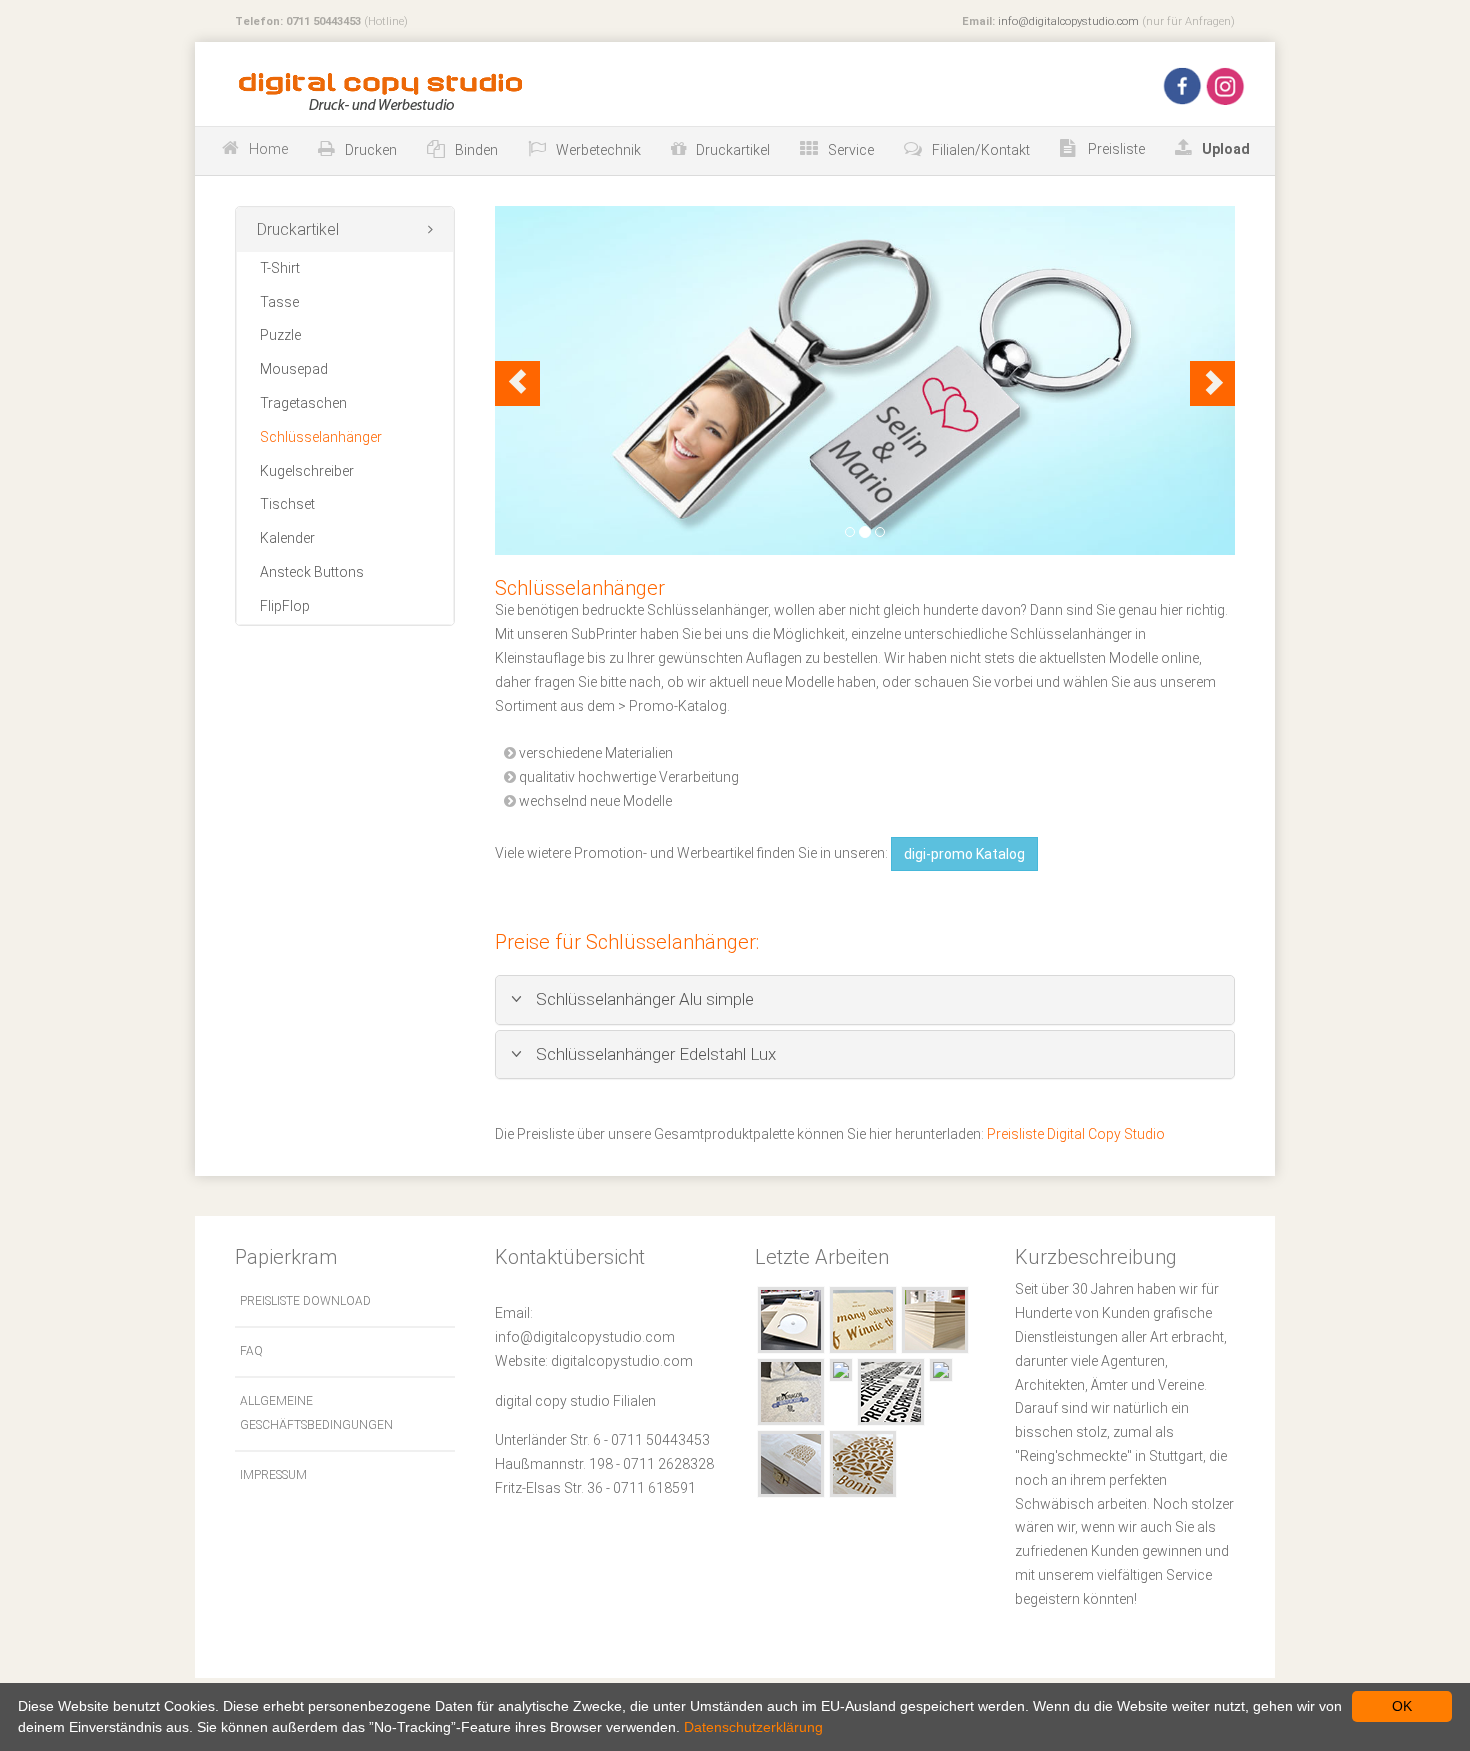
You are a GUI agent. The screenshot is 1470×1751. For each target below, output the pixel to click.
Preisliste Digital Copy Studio (1076, 1134)
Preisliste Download (305, 1301)
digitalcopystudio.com (622, 1361)
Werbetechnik (598, 150)
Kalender (287, 538)
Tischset (287, 504)
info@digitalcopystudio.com (1068, 21)
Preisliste (1115, 149)
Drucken (371, 150)
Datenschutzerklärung (753, 1727)
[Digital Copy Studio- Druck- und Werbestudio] (376, 91)
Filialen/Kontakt (981, 150)
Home (268, 149)
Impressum (273, 1475)
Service (851, 150)
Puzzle (280, 335)
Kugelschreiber (307, 471)
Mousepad (294, 369)
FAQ (251, 1351)
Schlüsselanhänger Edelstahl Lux (654, 1054)
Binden (476, 150)
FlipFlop (285, 606)
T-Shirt (280, 268)
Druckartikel (733, 150)
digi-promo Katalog (964, 854)
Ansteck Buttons (312, 572)
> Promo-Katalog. (674, 706)
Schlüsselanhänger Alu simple (643, 999)
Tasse (279, 302)
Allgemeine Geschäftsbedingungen (316, 1413)
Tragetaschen (303, 403)
